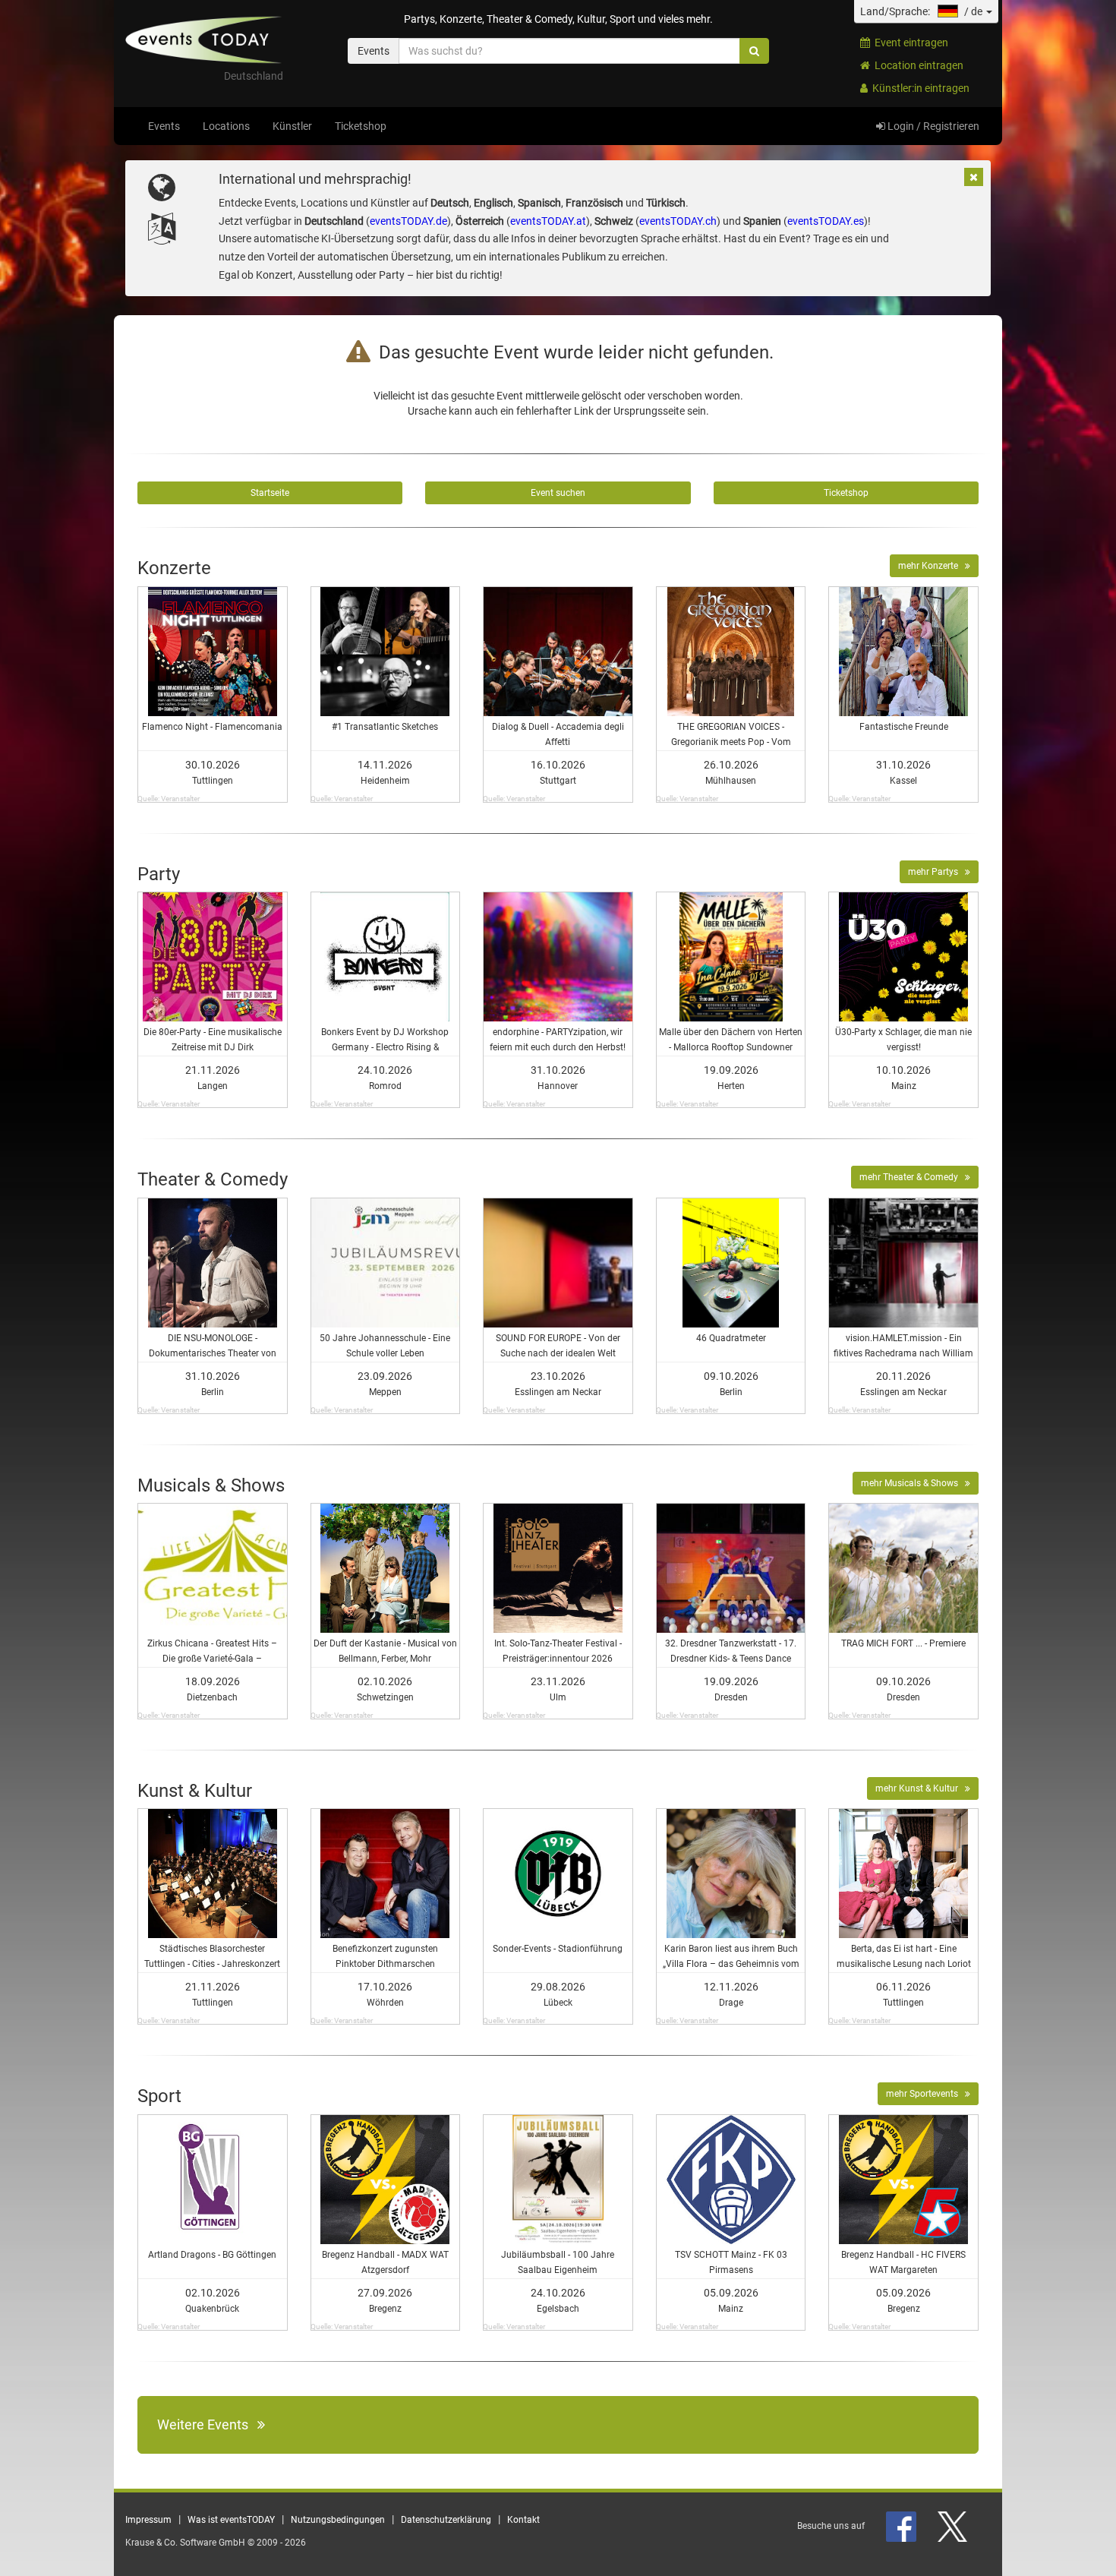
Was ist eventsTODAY (231, 2520)
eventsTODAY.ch (678, 221)
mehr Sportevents (925, 2094)
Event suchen (558, 493)
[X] (954, 2526)
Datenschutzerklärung (446, 2520)
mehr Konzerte (932, 566)
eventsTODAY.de (408, 221)
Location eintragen (917, 65)
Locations (226, 126)
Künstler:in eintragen (919, 88)
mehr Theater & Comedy (912, 1177)
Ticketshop (361, 126)
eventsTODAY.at (548, 221)
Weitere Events (207, 2424)
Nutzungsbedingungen (338, 2520)
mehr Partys (936, 872)
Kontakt (523, 2520)
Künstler (292, 126)
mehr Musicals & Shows (913, 1483)
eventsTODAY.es (826, 221)
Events (164, 126)
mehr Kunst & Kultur (920, 1788)
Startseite (270, 493)
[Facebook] (902, 2526)
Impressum (148, 2520)
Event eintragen (909, 43)
